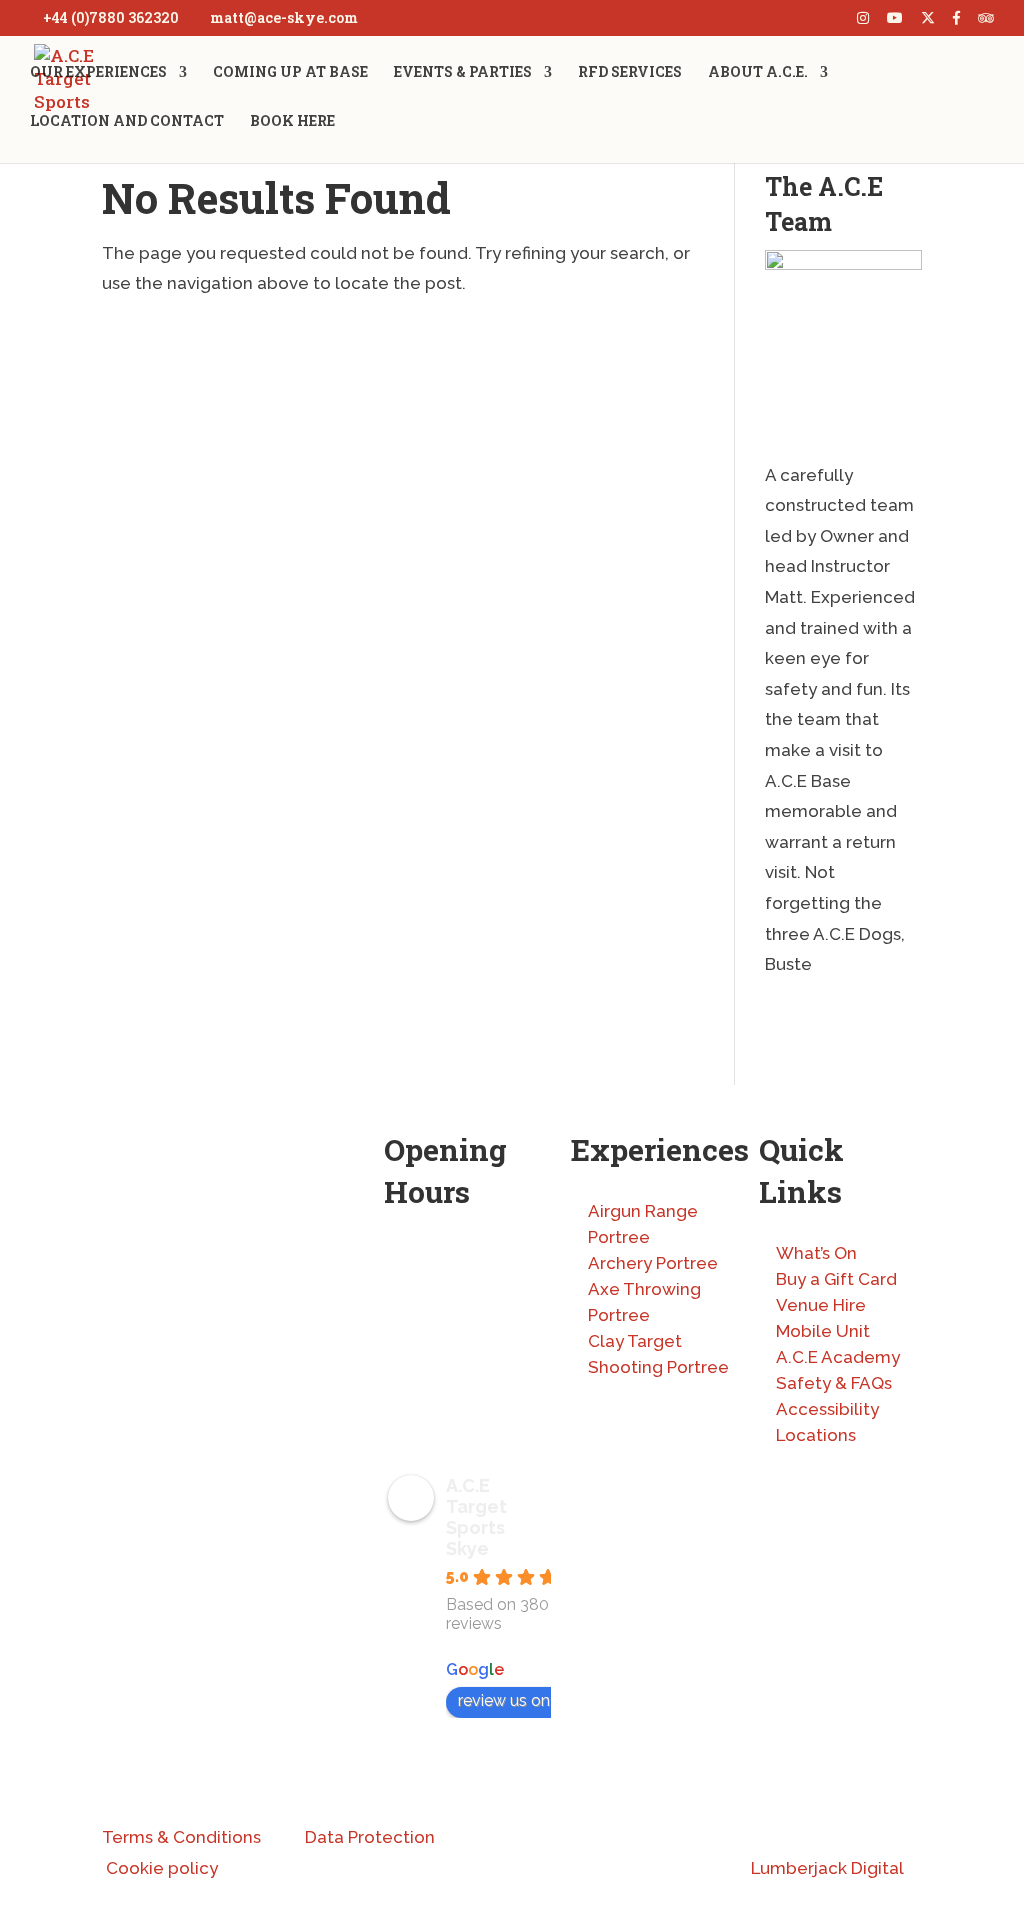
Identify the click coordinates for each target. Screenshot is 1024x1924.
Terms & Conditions (181, 1837)
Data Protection (370, 1837)
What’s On (816, 1253)
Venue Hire (821, 1305)
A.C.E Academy (838, 1357)
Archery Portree (653, 1263)
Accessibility (827, 1409)
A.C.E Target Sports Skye (476, 1517)
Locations (816, 1435)
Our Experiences (98, 73)
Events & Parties (463, 73)
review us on (504, 1700)
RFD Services (630, 73)
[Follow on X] (158, 1586)
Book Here (292, 122)
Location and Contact (127, 122)
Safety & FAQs (834, 1383)
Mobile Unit (823, 1331)
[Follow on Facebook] (198, 1586)
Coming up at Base (290, 73)
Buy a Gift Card (836, 1279)
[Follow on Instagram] (118, 1586)
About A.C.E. (758, 73)
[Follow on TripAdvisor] (278, 1586)
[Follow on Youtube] (238, 1586)
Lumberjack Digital (827, 1868)
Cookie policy (162, 1868)
